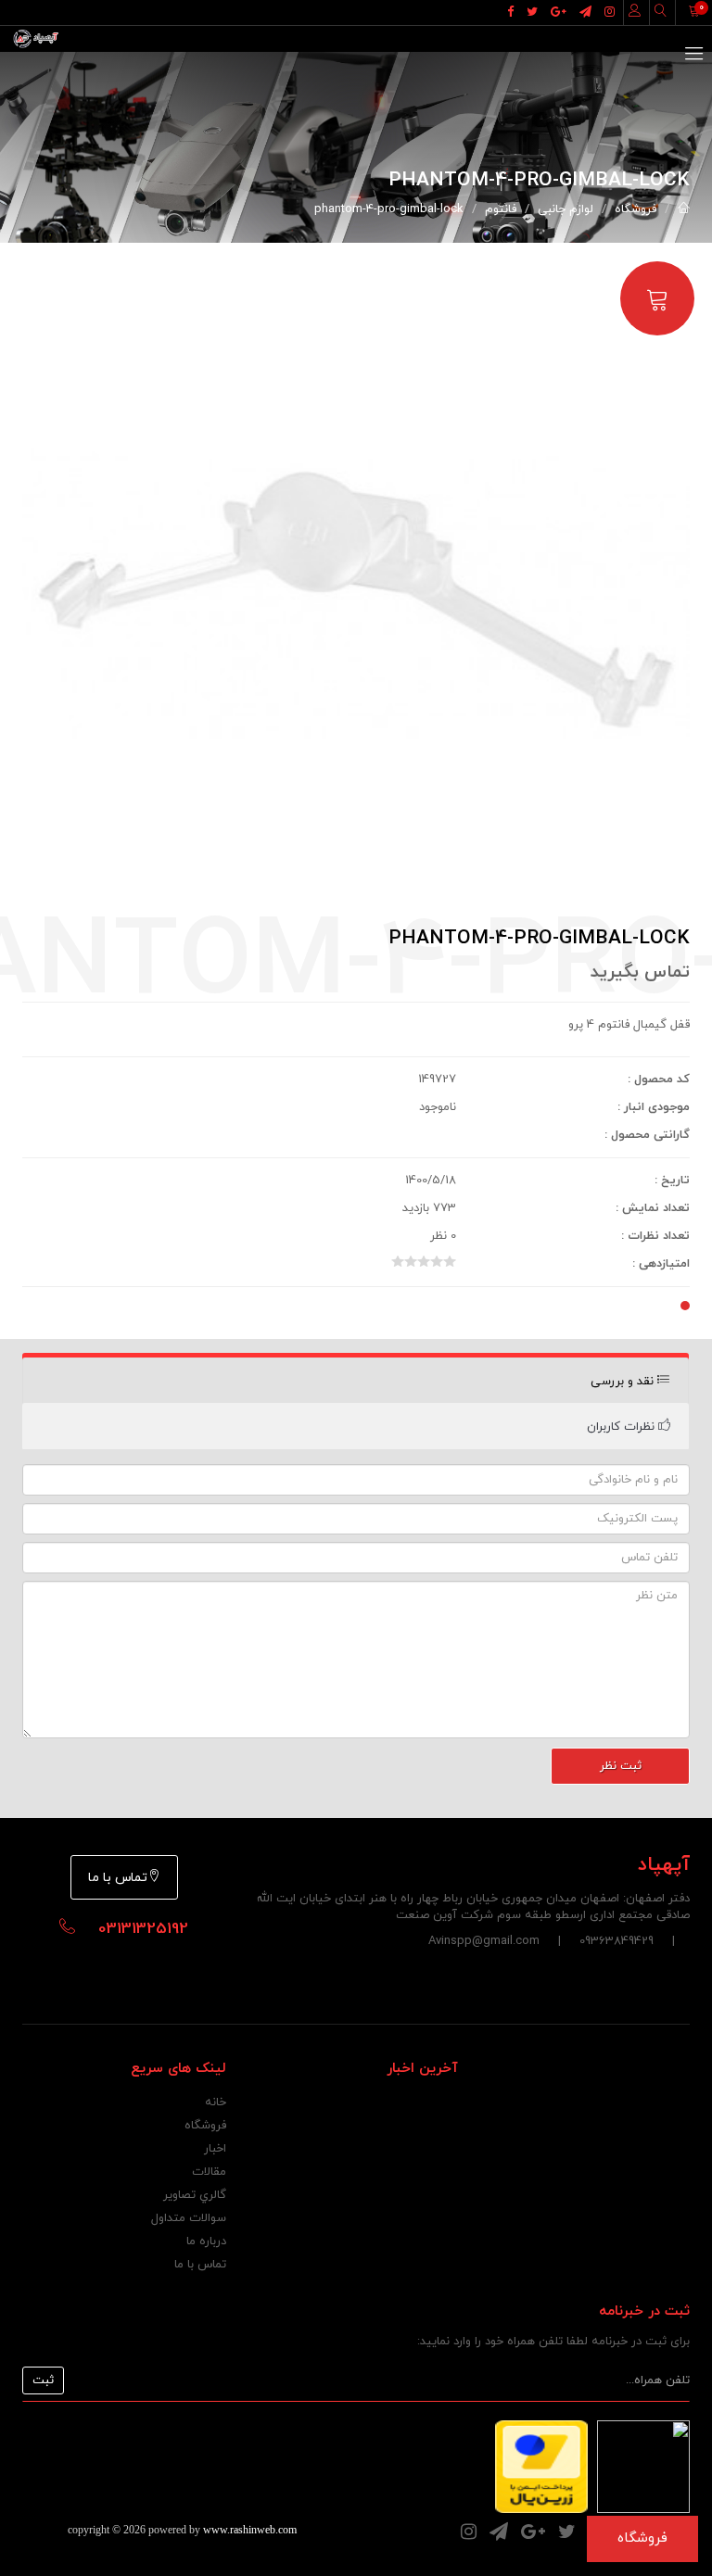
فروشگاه (636, 209)
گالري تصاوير (195, 2195)
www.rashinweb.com (250, 2530)
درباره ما (206, 2241)
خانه (216, 2102)
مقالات (209, 2172)
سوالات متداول (189, 2218)
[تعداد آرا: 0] (398, 1261)
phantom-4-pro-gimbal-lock (389, 209)
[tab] (356, 1381)
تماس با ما (118, 1878)
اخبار (215, 2149)
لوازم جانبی (566, 209)
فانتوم (501, 209)
